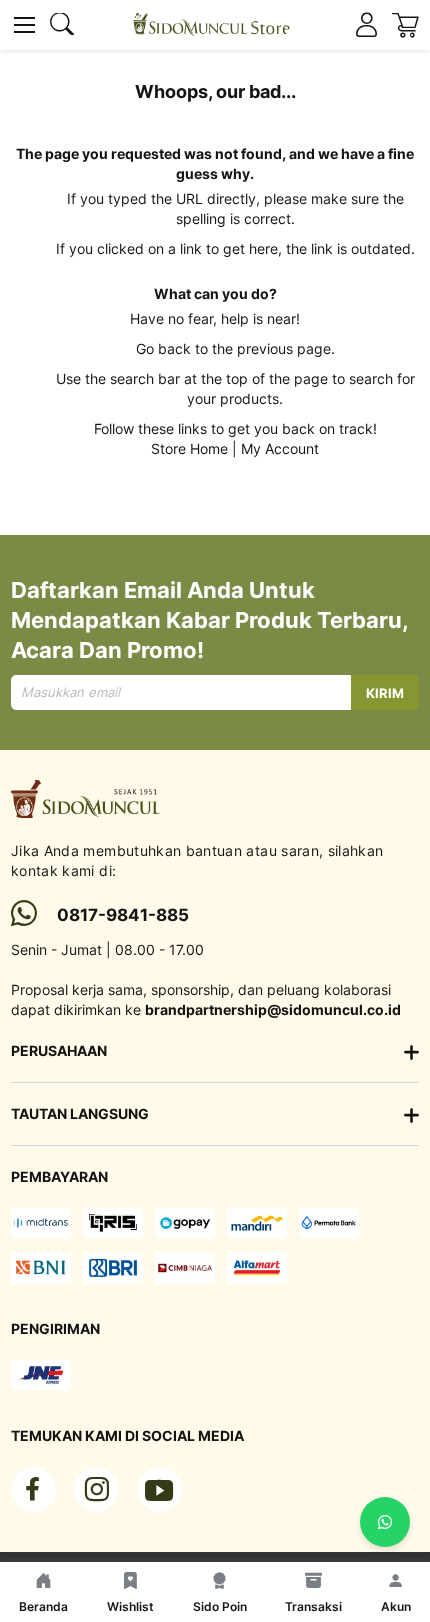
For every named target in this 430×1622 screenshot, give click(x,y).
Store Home (189, 448)
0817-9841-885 (123, 915)
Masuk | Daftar (366, 25)
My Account (280, 448)
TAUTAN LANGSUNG (80, 1113)
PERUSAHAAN (59, 1050)
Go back (163, 348)
